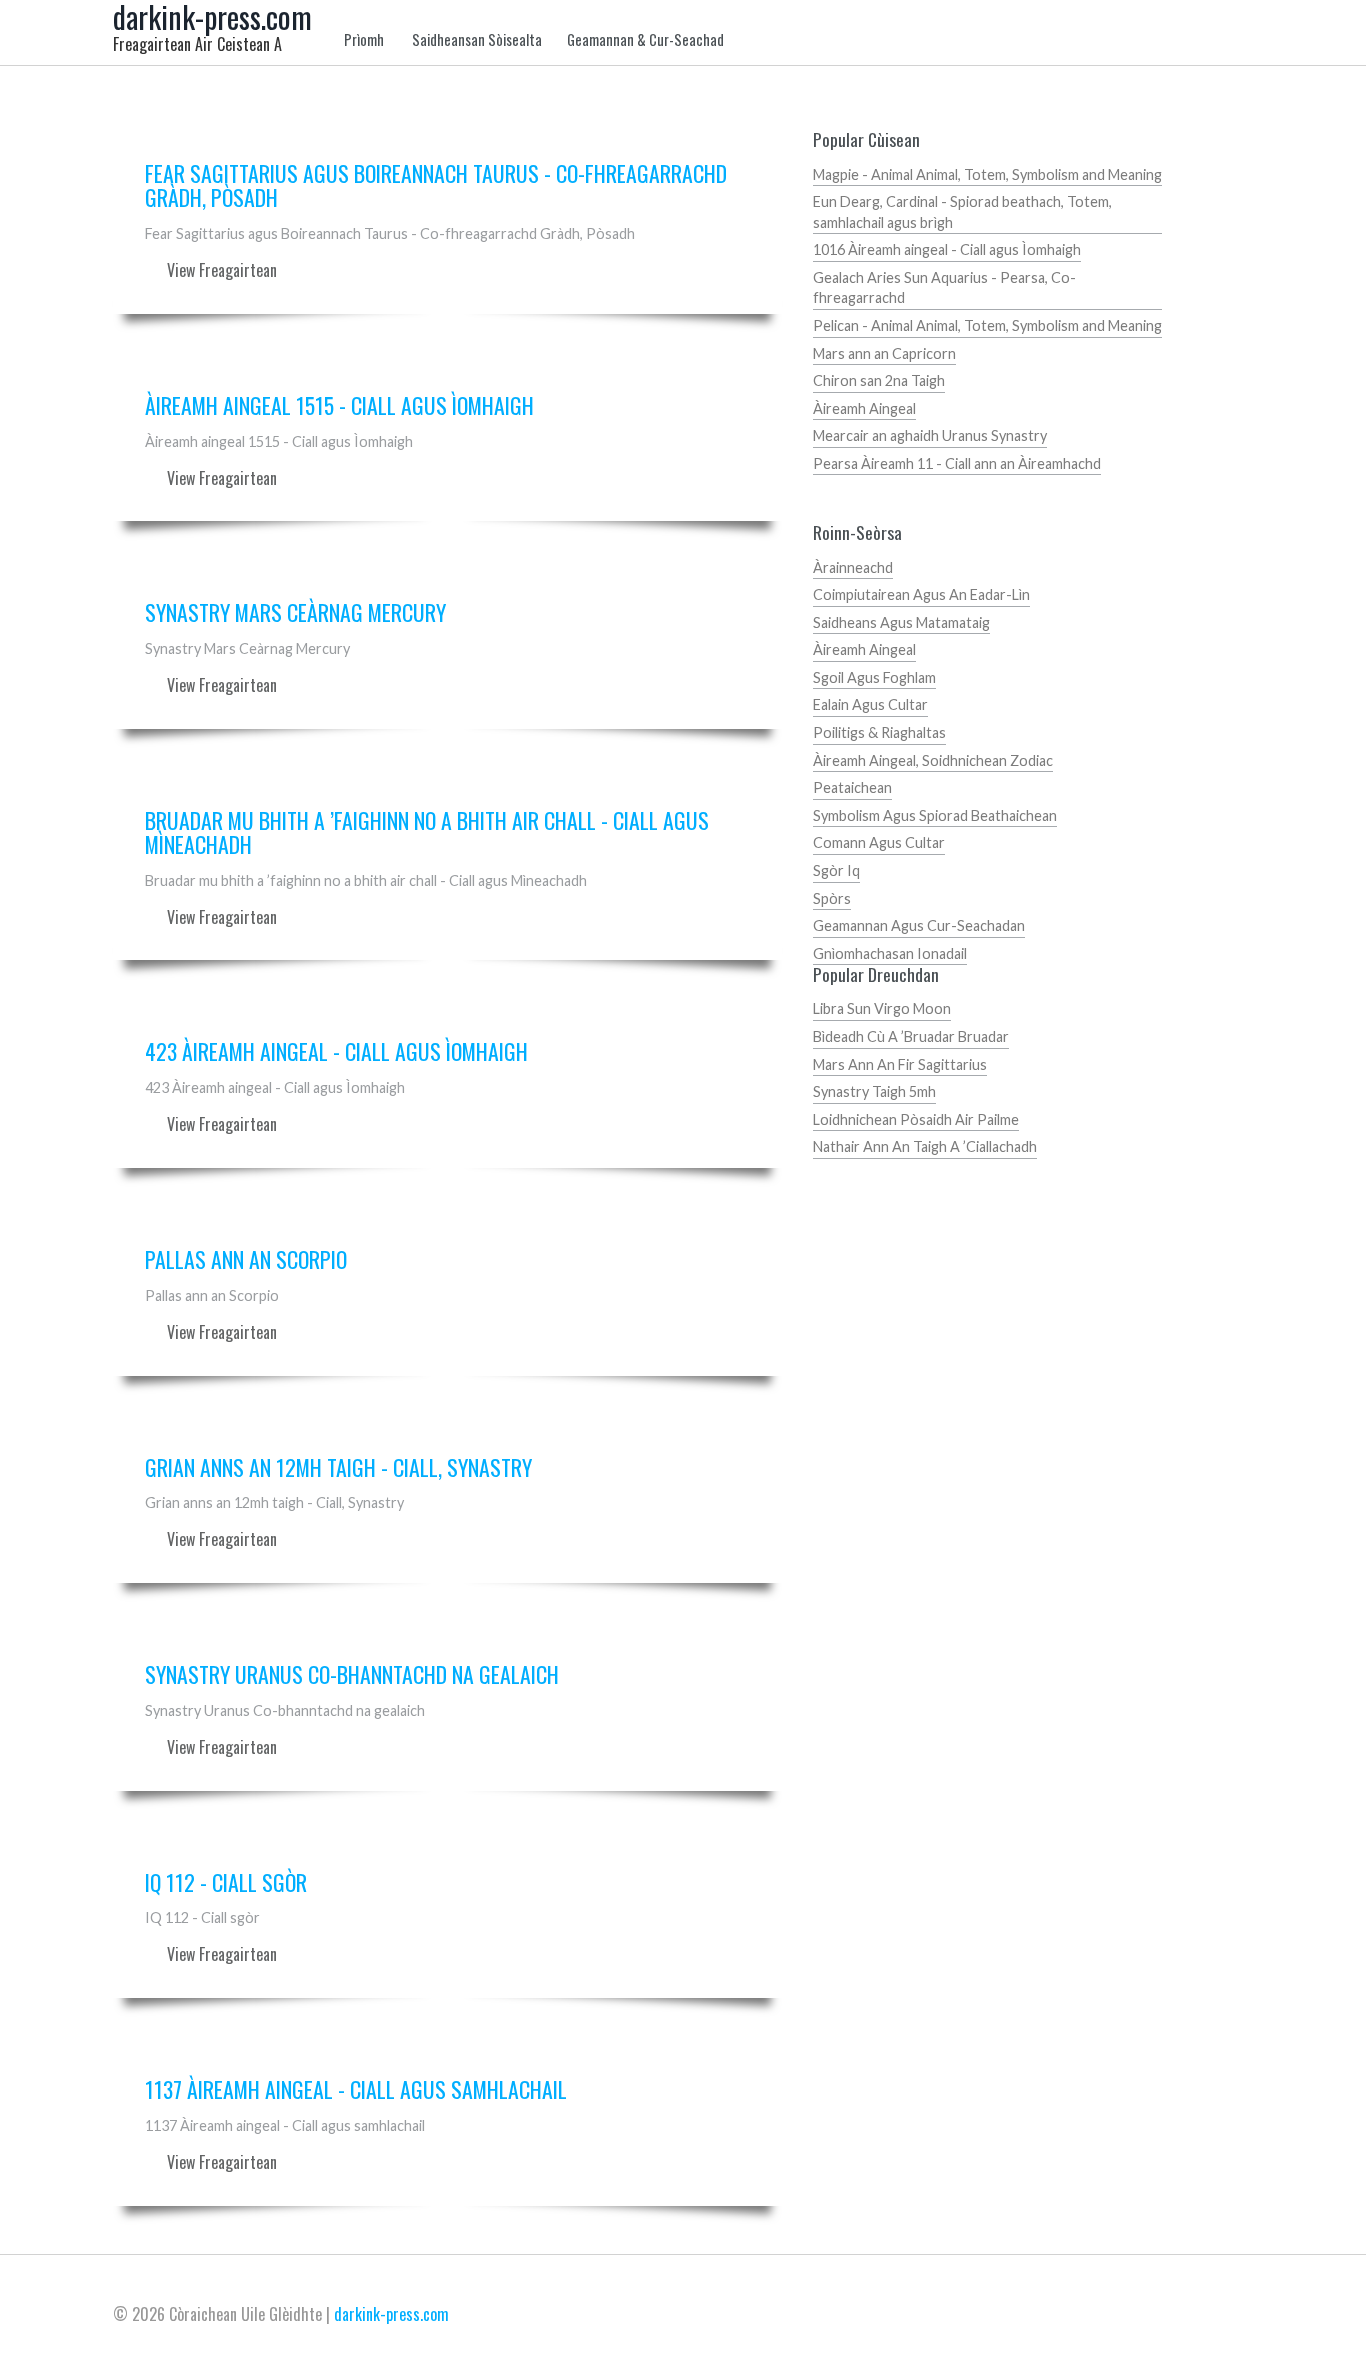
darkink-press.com (391, 2314)
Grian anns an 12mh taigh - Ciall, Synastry (338, 1468)
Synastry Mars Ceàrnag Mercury (295, 613)
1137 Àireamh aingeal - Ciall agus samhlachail (356, 2090)
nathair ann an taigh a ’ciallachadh (925, 1146)
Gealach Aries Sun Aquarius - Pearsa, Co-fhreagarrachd (944, 288)
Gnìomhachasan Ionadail (890, 953)
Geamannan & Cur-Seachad (645, 40)
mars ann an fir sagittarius (900, 1064)
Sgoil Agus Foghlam (874, 677)
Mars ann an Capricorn (884, 353)
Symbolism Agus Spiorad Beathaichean (935, 815)
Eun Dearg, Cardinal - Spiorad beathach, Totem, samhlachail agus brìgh (962, 212)
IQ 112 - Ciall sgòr (226, 1883)
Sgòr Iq (836, 870)
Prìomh (364, 40)
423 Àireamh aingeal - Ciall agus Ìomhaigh (336, 1052)
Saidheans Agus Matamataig (901, 622)
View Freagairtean (222, 270)
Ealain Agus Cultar (870, 704)
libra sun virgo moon (882, 1008)
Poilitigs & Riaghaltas (879, 732)
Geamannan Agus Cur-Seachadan (919, 925)
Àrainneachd (853, 567)
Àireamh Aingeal (864, 408)
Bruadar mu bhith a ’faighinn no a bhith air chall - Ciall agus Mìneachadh (427, 833)
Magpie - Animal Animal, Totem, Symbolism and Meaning (987, 174)
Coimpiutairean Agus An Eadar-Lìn (921, 594)
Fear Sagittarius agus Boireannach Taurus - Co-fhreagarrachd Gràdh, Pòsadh (436, 186)
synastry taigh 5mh (874, 1091)
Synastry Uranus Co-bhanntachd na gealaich (352, 1675)
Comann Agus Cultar (879, 842)
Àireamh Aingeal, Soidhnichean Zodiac (933, 760)
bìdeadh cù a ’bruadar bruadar (911, 1036)
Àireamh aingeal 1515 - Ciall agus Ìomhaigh (339, 406)
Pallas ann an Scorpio (246, 1260)
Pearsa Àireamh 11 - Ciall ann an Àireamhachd (957, 463)
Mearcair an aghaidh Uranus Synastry (930, 435)
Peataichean (852, 787)
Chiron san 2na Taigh (879, 380)
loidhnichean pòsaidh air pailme (916, 1119)
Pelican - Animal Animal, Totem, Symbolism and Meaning (987, 325)
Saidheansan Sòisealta (477, 40)
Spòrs (832, 898)
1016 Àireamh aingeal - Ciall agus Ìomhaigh (947, 249)
